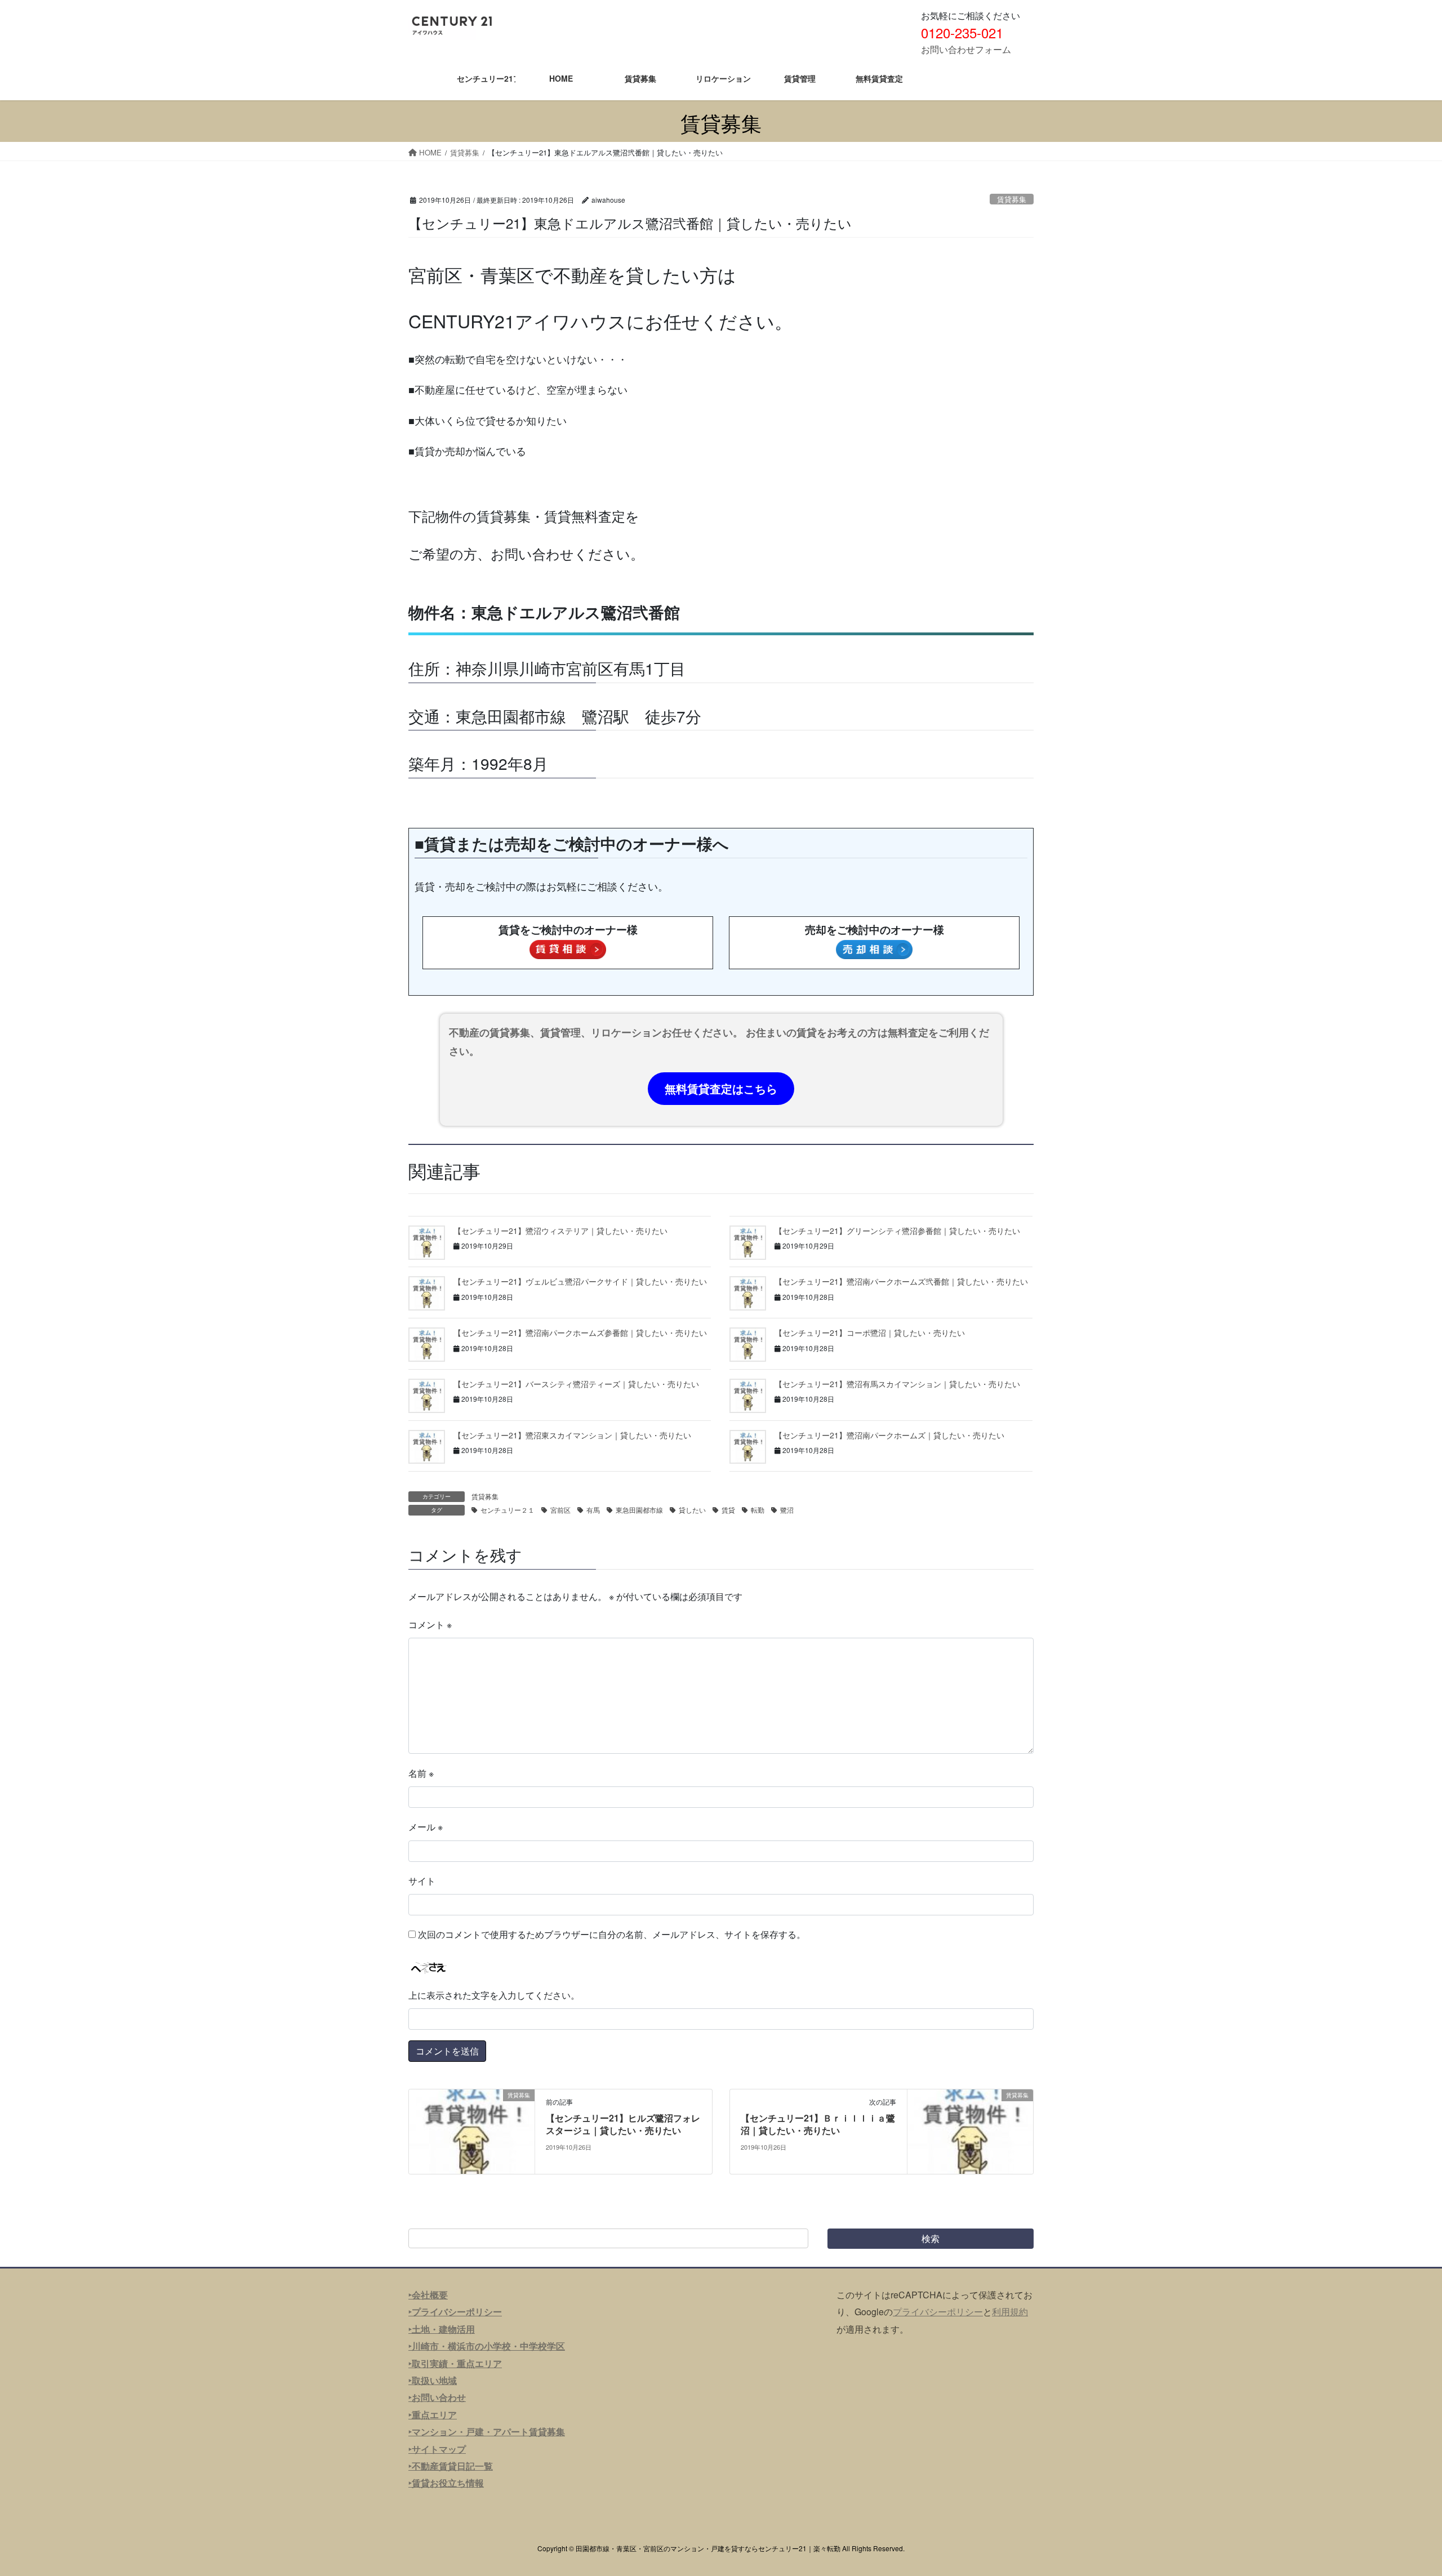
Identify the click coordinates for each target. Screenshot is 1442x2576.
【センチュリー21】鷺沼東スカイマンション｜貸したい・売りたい (572, 1435)
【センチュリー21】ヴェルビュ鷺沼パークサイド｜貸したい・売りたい (580, 1281)
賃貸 (728, 1510)
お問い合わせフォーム (966, 49)
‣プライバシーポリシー (455, 2312)
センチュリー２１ (508, 1510)
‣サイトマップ (437, 2449)
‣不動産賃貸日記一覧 (451, 2466)
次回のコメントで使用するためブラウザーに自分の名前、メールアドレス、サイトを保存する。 (612, 1934)
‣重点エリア (433, 2415)
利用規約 (1010, 2312)
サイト (422, 1881)
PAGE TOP (1400, 2488)
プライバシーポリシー (938, 2312)
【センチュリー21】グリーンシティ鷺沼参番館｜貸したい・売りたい (897, 1231)
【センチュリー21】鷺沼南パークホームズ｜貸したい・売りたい (889, 1435)
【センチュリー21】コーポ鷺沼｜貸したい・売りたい (870, 1332)
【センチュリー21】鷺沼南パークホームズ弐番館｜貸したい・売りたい (901, 1281)
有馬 (593, 1510)
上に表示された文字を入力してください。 (494, 1995)
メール (426, 1827)
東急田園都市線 (639, 1510)
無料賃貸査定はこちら (721, 1088)
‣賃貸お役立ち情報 (446, 2483)
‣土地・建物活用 (442, 2329)
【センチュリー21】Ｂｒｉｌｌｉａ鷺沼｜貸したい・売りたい (818, 2124)
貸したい (692, 1510)
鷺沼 (787, 1510)
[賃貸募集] (472, 2130)
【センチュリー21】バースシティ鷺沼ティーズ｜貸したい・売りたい (576, 1384)
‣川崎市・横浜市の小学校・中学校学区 (487, 2346)
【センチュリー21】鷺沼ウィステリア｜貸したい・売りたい (560, 1231)
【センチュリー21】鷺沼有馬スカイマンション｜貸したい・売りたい (897, 1384)
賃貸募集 (1012, 199)
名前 (421, 1773)
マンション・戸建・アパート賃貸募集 (488, 2432)
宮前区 (560, 1510)
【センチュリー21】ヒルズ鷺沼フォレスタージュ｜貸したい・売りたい (623, 2124)
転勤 (758, 1510)
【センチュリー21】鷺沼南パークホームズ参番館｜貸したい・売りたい (580, 1332)
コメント (430, 1625)
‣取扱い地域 (433, 2380)
